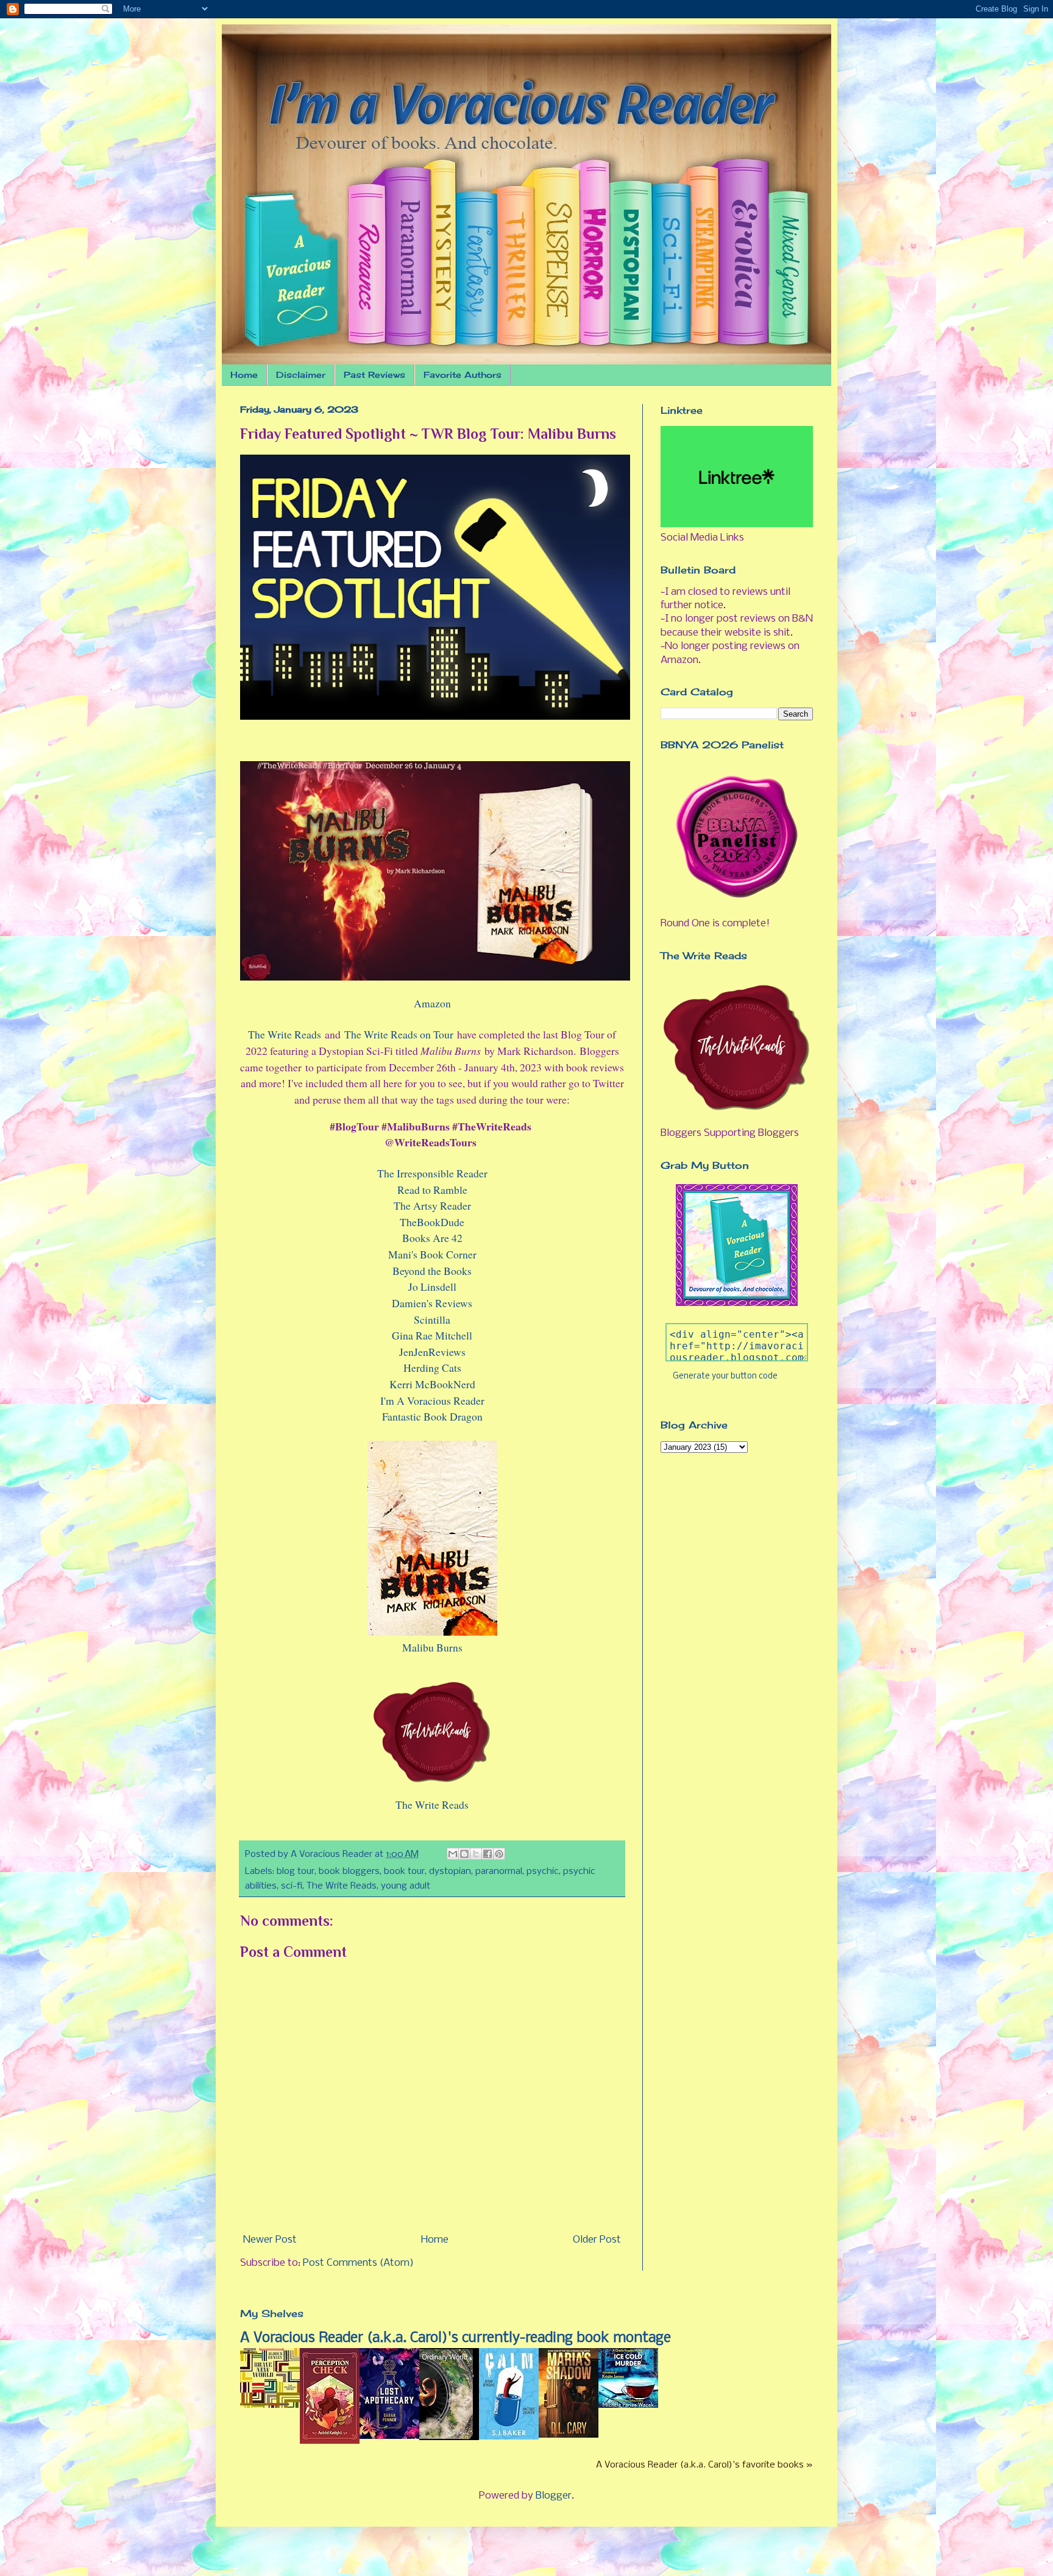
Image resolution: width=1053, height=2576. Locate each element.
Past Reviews (374, 374)
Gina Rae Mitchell (432, 1335)
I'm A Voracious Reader (432, 1400)
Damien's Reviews (432, 1303)
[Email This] (453, 1854)
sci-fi (292, 1886)
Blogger (554, 2496)
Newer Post (270, 2240)
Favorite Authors (463, 374)
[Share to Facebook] (487, 1854)
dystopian (450, 1872)
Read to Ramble (432, 1190)
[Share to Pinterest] (499, 1854)
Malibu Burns (432, 1647)
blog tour (296, 1872)
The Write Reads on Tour (399, 1034)
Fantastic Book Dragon (432, 1416)
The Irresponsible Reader (432, 1173)
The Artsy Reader (432, 1205)
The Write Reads (285, 1034)
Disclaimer (301, 374)
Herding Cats (432, 1368)
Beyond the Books (432, 1271)
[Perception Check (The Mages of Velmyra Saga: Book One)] (330, 2441)
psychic (543, 1872)
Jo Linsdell (432, 1286)
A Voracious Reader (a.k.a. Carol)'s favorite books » (704, 2465)
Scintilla (432, 1319)
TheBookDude (432, 1222)
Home (244, 374)
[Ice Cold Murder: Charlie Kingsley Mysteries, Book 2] (628, 2405)
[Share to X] (476, 1854)
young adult (406, 1886)
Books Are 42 (432, 1238)
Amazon (432, 1003)
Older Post (597, 2240)
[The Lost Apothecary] (389, 2436)
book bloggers (349, 1872)
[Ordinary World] (449, 2437)
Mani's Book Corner (432, 1254)
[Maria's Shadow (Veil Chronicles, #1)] (569, 2435)
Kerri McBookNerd (432, 1384)
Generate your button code (725, 1376)
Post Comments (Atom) (358, 2263)
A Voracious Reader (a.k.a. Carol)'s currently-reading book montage (456, 2338)
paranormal (499, 1872)
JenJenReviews (432, 1352)
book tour (404, 1872)
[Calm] (509, 2437)
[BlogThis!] (464, 1854)
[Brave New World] (270, 2405)
